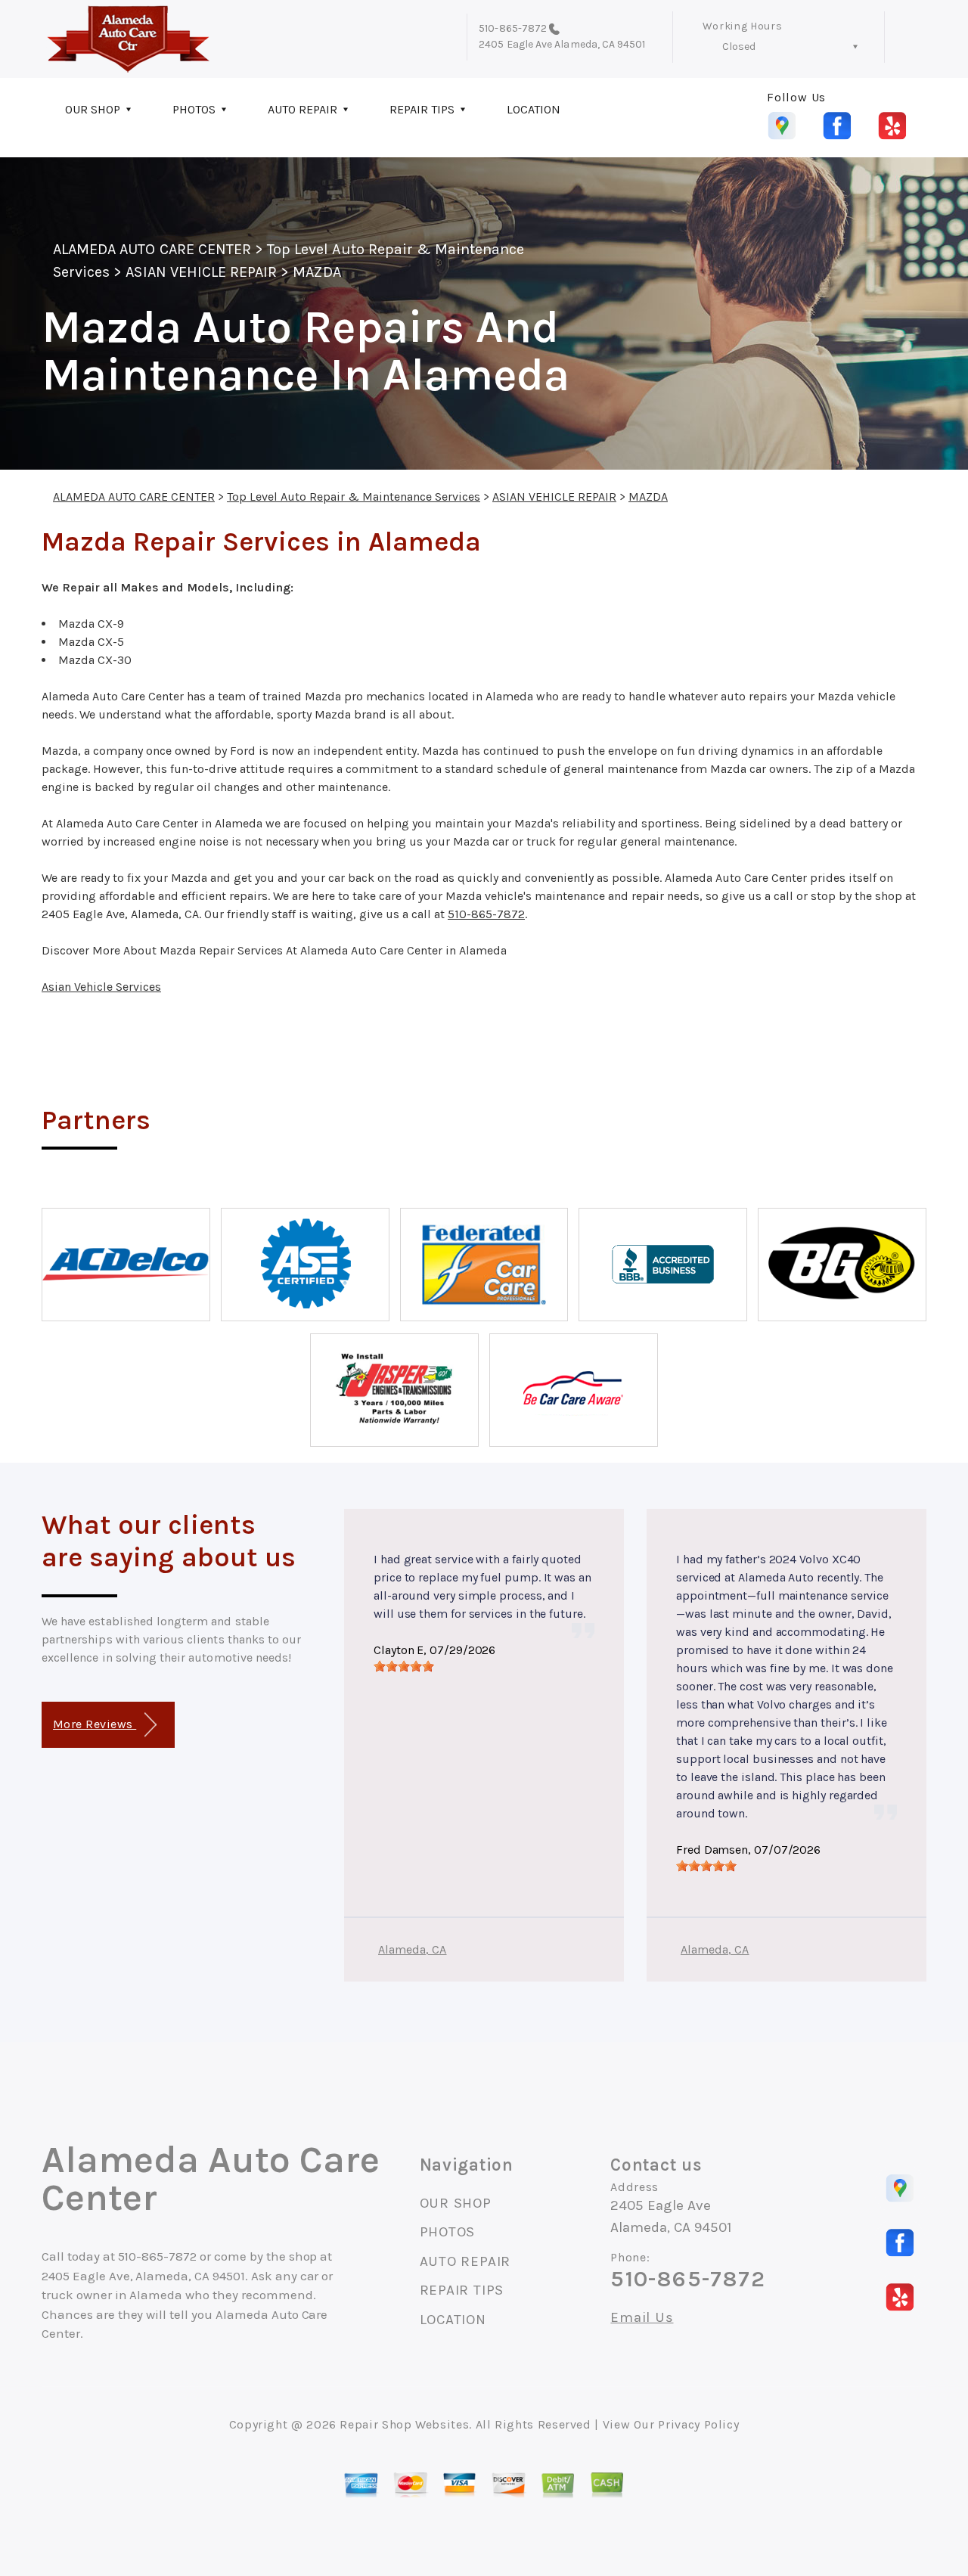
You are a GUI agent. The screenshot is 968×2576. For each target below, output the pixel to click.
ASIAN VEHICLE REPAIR (201, 272)
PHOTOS (194, 109)
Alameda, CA (413, 1949)
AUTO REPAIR (302, 109)
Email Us (642, 2318)
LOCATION (534, 109)
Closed (739, 47)
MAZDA (316, 272)
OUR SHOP (93, 109)
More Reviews (95, 1724)
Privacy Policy (698, 2424)
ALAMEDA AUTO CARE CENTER (152, 249)
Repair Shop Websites (404, 2424)
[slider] (404, 1666)
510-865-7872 (513, 28)
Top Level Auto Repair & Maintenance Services (354, 497)
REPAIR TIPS (422, 109)
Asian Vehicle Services (101, 987)
